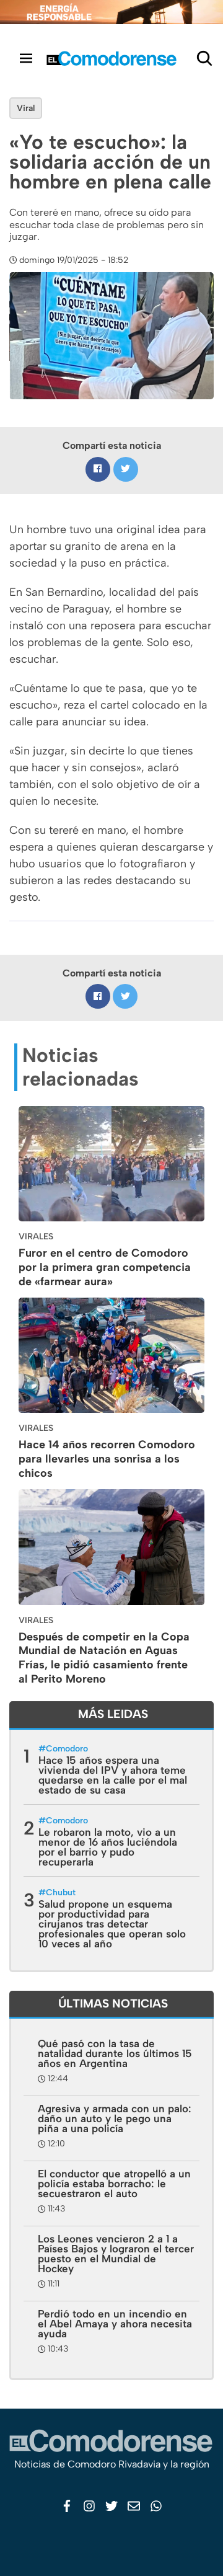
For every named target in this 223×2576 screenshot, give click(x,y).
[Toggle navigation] (26, 58)
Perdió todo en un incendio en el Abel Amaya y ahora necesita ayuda (115, 2324)
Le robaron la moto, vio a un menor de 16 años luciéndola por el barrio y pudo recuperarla (108, 1847)
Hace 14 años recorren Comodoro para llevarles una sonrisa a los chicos (107, 1459)
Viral (26, 108)
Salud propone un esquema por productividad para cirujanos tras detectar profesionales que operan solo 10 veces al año (112, 1924)
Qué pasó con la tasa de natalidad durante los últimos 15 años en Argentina (115, 2053)
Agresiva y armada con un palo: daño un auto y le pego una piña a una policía (115, 2118)
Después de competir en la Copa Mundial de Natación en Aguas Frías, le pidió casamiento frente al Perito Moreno (104, 1658)
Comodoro (67, 1749)
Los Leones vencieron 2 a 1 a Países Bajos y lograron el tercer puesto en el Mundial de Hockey (116, 2254)
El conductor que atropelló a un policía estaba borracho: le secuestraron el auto (114, 2184)
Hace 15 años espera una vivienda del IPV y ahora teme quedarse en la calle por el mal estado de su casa (113, 1775)
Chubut (61, 1892)
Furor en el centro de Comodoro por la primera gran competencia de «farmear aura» (105, 1267)
